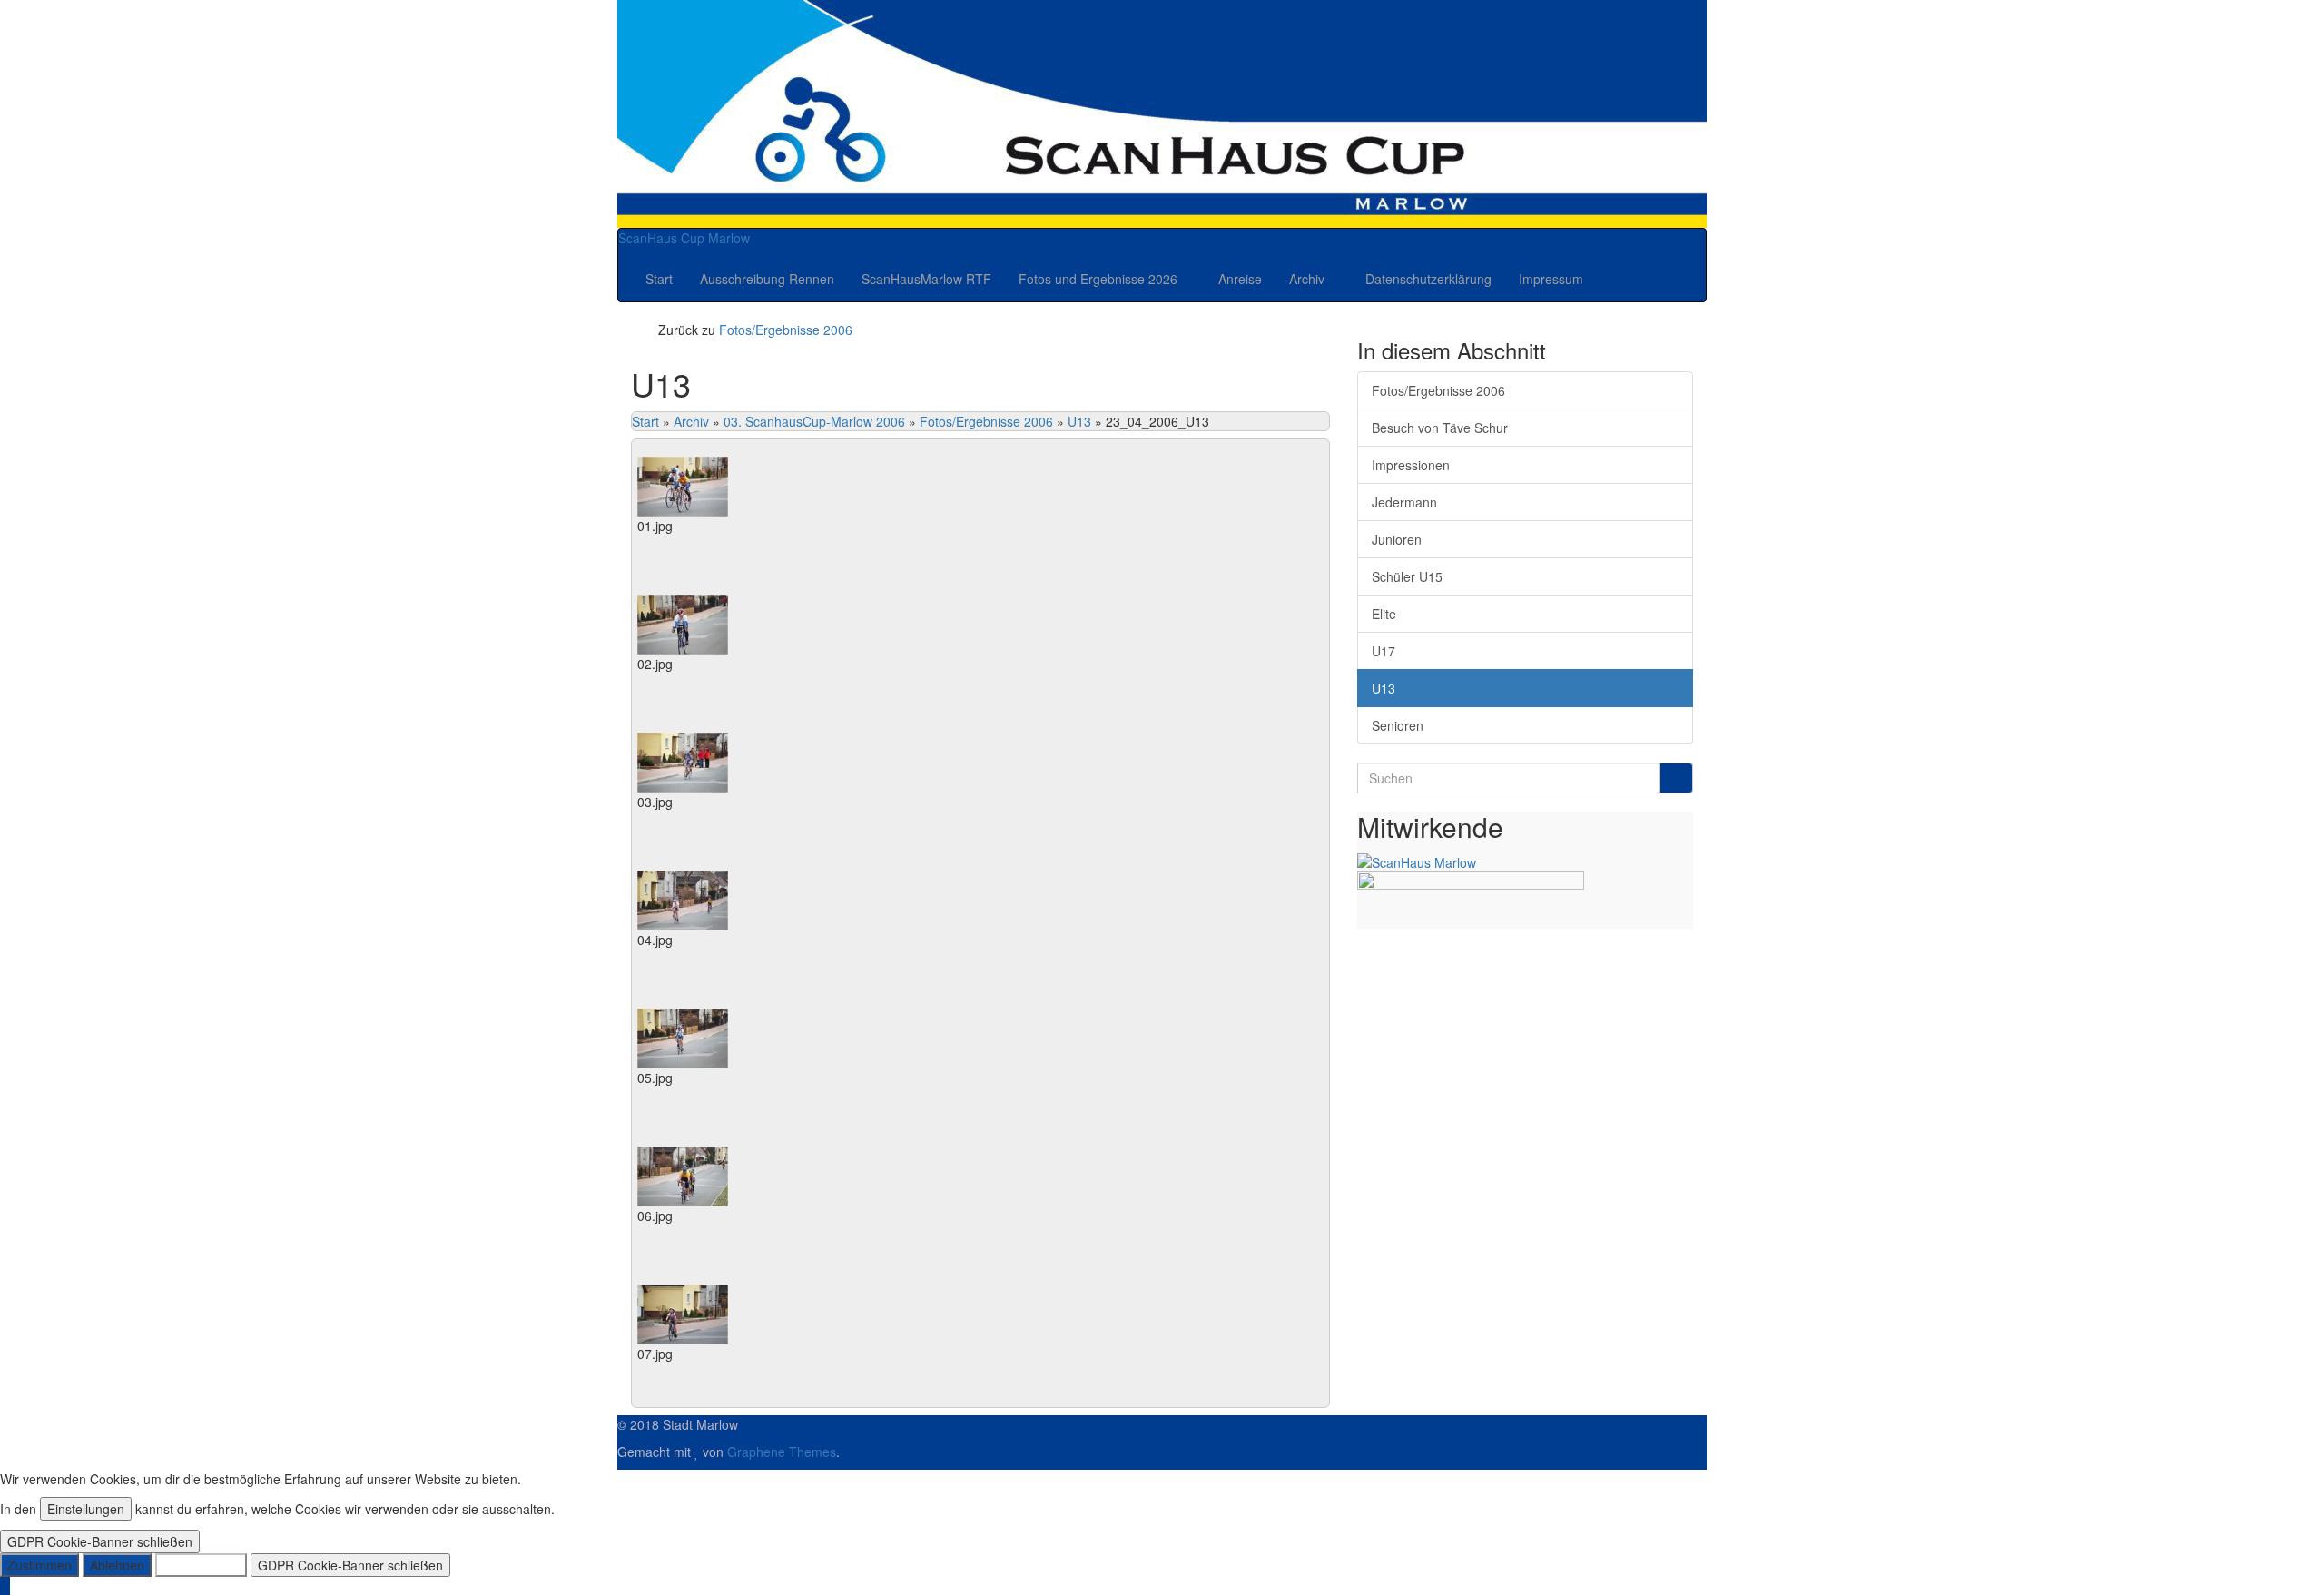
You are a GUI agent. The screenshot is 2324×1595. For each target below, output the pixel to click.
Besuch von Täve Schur (1440, 428)
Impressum (1551, 279)
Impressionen (1411, 465)
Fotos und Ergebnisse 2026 (1100, 279)
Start (659, 279)
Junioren (1397, 539)
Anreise (1240, 279)
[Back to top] (5, 1586)
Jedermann (1404, 502)
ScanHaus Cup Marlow (684, 238)
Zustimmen (39, 1565)
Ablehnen (117, 1565)
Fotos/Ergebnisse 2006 (786, 330)
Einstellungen (86, 1509)
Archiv (1309, 279)
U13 (1079, 421)
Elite (1384, 614)
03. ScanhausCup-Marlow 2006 (814, 421)
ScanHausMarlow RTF (926, 279)
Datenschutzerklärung (1428, 279)
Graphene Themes (782, 1452)
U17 (1384, 651)
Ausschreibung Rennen (767, 279)
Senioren (1398, 725)
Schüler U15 (1407, 576)
